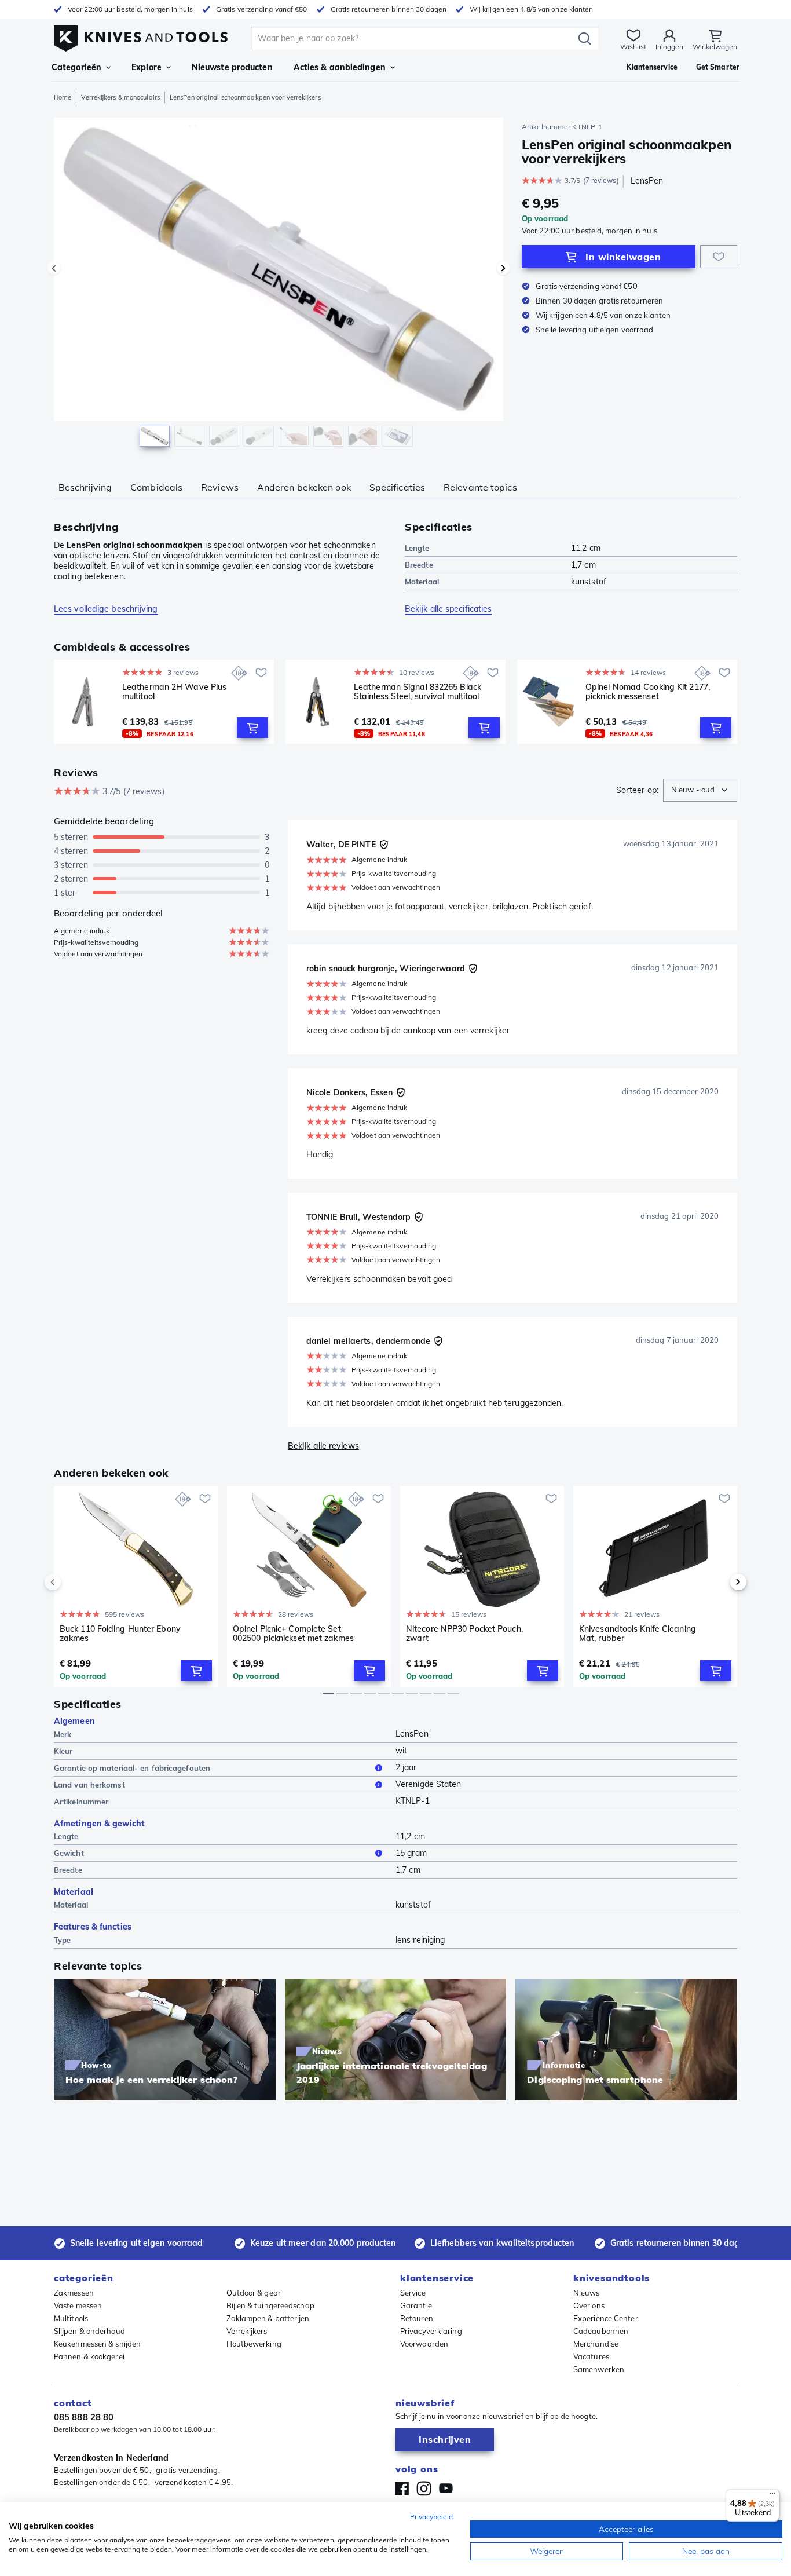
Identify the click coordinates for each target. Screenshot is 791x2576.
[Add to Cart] (252, 728)
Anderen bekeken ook (304, 487)
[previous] (72, 1582)
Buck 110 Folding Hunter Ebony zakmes (120, 1634)
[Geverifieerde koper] (384, 845)
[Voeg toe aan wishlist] (719, 257)
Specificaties (397, 487)
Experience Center (606, 2318)
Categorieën (76, 67)
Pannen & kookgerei (89, 2356)
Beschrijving (85, 487)
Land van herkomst (89, 1785)
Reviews (220, 487)
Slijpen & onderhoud (89, 2331)
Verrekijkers (247, 2331)
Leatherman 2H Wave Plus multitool (174, 692)
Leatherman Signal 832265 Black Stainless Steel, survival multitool (418, 692)
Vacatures (591, 2356)
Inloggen (669, 47)
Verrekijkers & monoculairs (120, 97)
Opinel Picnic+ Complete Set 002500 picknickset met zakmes (293, 1634)
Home (63, 97)
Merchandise (596, 2344)
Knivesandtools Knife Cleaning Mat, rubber (638, 1634)
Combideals (156, 487)
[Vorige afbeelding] (54, 268)
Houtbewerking (254, 2344)
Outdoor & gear (254, 2293)
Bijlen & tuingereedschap (270, 2305)
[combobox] (700, 790)
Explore (147, 67)
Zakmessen (74, 2293)
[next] (719, 1582)
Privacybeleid (431, 2517)
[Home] (141, 36)
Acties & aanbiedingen (340, 67)
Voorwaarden (424, 2344)
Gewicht (69, 1853)
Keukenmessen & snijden (97, 2344)
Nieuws (587, 2293)
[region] (279, 285)
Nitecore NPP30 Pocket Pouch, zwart (464, 1634)
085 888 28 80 (84, 2417)
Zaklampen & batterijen (268, 2318)
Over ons (589, 2305)
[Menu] (772, 2496)
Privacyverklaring (431, 2331)
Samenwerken (599, 2369)
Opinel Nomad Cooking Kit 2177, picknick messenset (648, 692)
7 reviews (601, 180)
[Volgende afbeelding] (503, 268)
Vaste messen (78, 2305)
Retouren (417, 2318)
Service (413, 2293)
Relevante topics (480, 487)
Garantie (416, 2305)
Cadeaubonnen (601, 2331)
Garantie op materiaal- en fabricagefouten (132, 1768)
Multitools (71, 2318)
